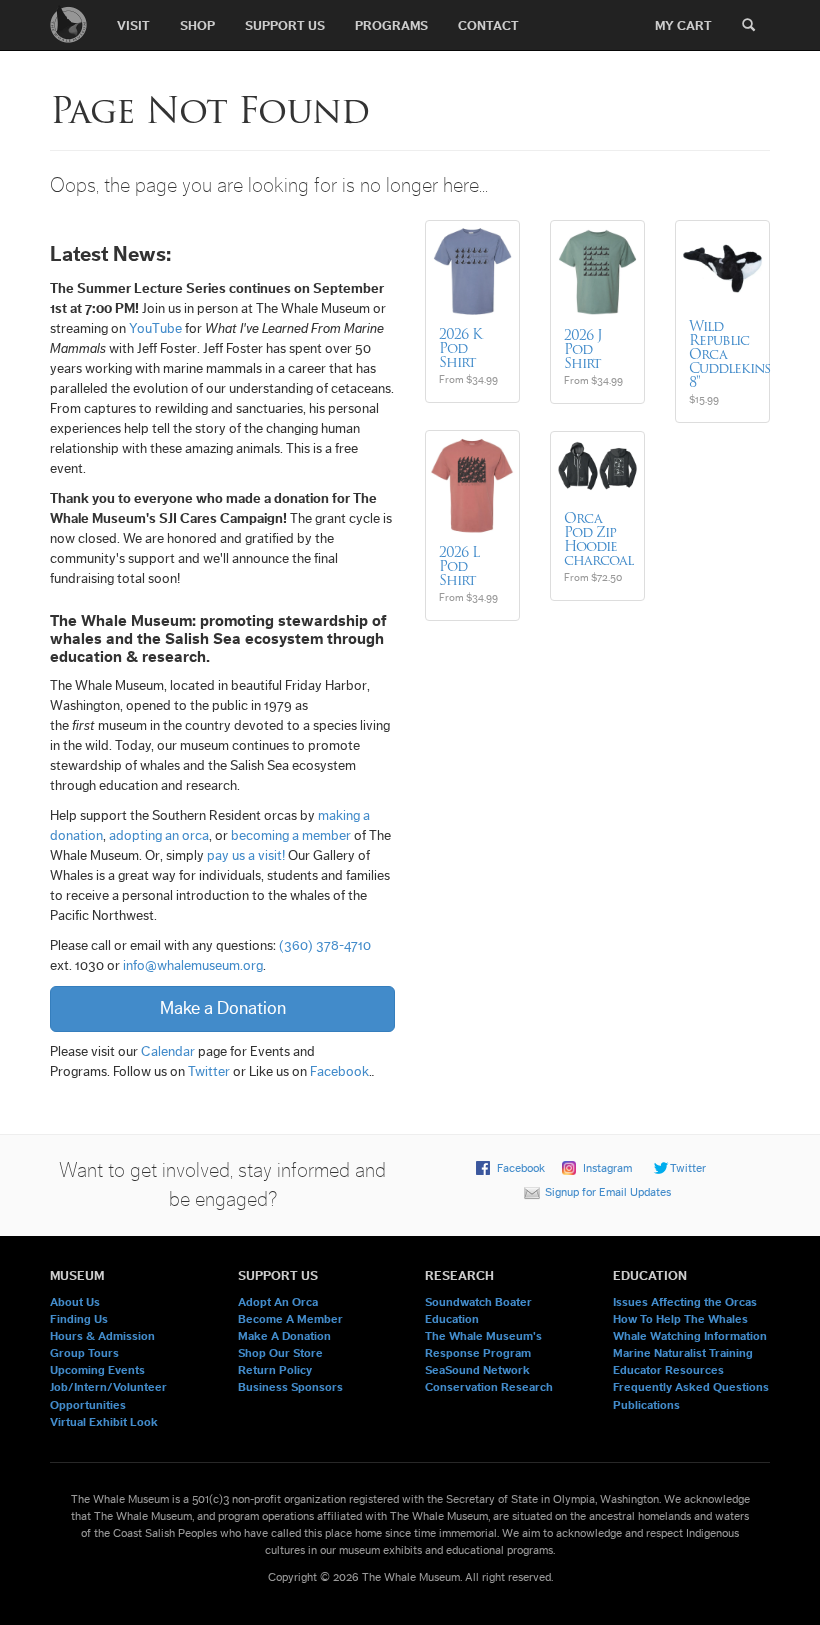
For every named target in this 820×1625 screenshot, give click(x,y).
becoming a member (291, 836)
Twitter (209, 1072)
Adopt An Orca (278, 1302)
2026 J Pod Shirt (583, 349)
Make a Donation (223, 1008)
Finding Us (79, 1319)
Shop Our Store (280, 1353)
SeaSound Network (477, 1370)
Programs (391, 25)
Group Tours (84, 1353)
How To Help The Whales (680, 1319)
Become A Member (290, 1319)
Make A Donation (284, 1336)
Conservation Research (489, 1387)
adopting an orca (159, 836)
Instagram (607, 1168)
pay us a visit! (246, 856)
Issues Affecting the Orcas (685, 1302)
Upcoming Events (97, 1370)
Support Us (285, 25)
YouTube (155, 329)
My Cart (683, 25)
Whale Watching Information (690, 1336)
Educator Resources (668, 1370)
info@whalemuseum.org (193, 966)
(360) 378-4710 (325, 946)
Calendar (168, 1052)
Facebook (339, 1072)
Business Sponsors (290, 1387)
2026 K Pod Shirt (460, 348)
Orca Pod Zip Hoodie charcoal (598, 539)
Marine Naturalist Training (683, 1353)
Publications (646, 1405)
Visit (133, 25)
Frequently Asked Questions (691, 1387)
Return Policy (275, 1370)
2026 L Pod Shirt (459, 566)
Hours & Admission (102, 1336)
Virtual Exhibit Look (104, 1422)
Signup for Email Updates (608, 1192)
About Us (75, 1302)
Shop (197, 25)
